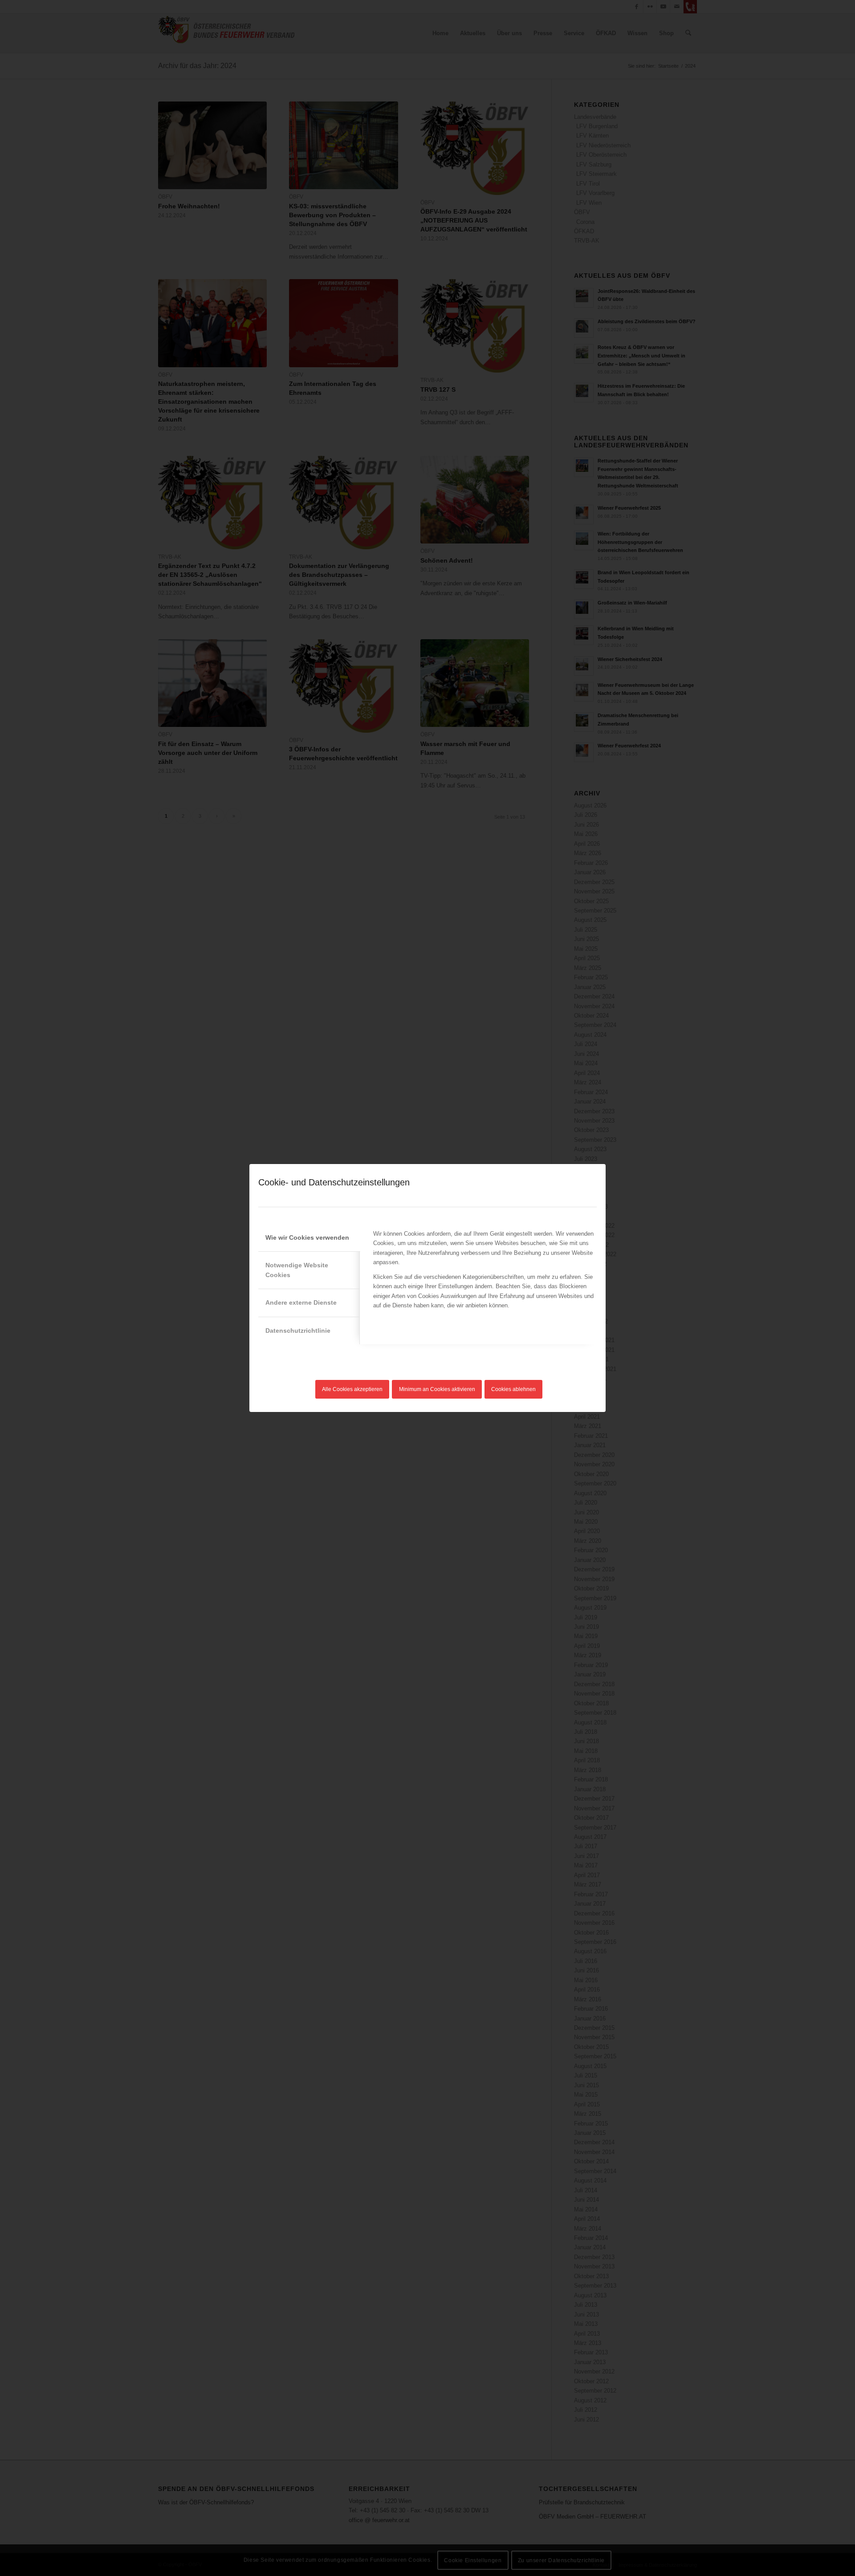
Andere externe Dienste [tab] (301, 1302)
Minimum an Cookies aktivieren (437, 1389)
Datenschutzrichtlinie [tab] (298, 1331)
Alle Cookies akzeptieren (352, 1389)
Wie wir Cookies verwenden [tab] (307, 1237)
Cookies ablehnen (513, 1389)
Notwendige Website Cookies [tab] (297, 1270)
